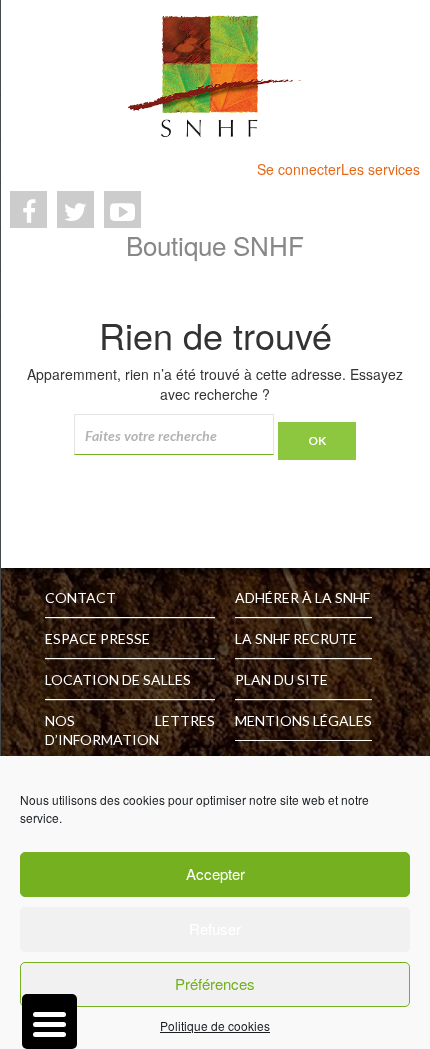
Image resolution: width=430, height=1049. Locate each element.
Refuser (215, 928)
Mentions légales (303, 720)
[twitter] (75, 209)
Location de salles (118, 679)
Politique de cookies (215, 1025)
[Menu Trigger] (49, 1021)
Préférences (215, 983)
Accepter (215, 873)
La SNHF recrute (296, 638)
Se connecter (299, 169)
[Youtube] (122, 209)
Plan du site (281, 679)
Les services (380, 169)
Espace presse (97, 638)
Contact (80, 597)
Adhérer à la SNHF (302, 597)
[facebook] (28, 209)
